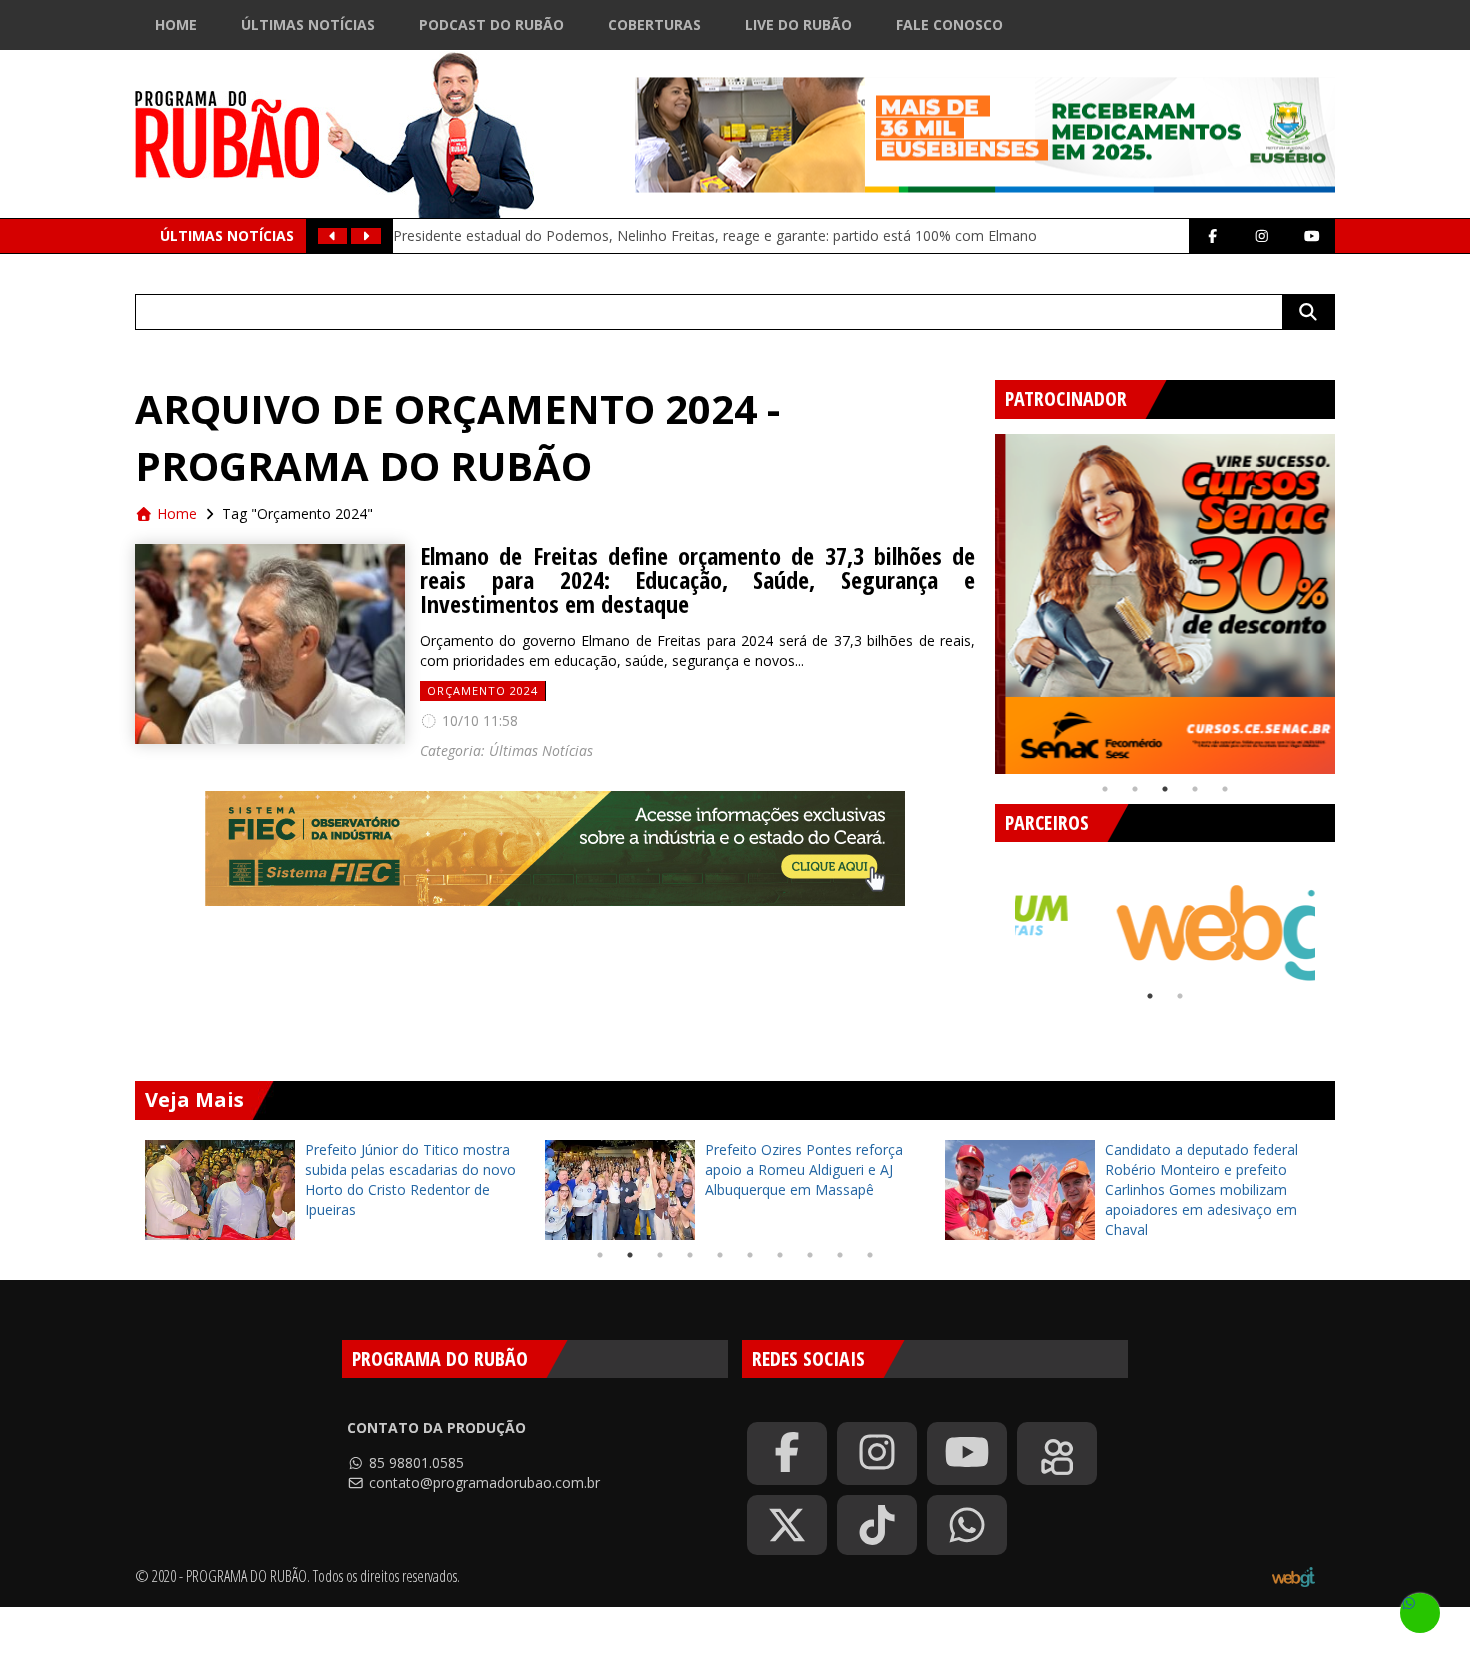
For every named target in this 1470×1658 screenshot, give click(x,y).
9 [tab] (840, 1255)
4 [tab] (1195, 789)
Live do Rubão (798, 24)
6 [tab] (750, 1255)
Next (1350, 596)
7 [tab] (780, 1255)
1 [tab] (1105, 789)
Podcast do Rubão (491, 24)
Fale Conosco (949, 24)
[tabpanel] (1165, 604)
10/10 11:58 (478, 720)
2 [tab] (1135, 789)
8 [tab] (810, 1255)
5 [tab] (1225, 789)
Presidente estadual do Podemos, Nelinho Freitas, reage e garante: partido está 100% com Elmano (715, 235)
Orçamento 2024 (482, 690)
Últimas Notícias (308, 24)
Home (176, 24)
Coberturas (654, 24)
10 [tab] (870, 1255)
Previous (980, 596)
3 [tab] (1165, 789)
